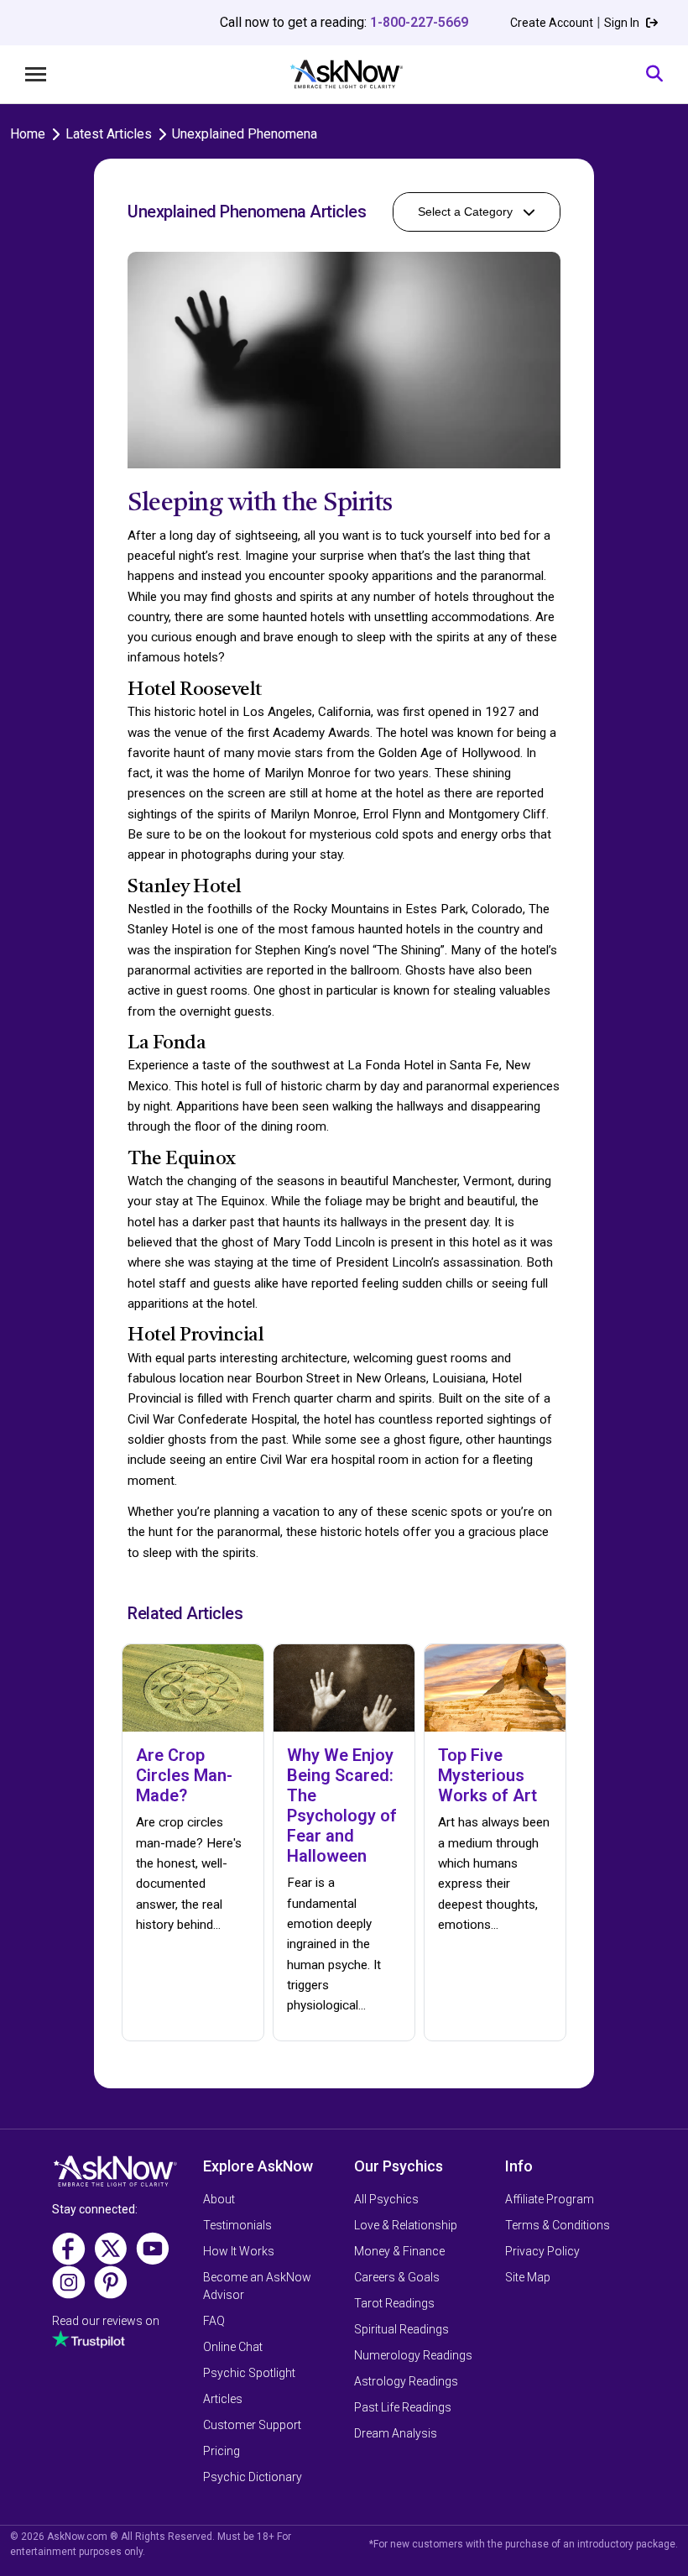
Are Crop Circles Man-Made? (184, 1775)
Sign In (623, 23)
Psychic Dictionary (253, 2477)
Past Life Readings (403, 2407)
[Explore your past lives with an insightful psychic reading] (115, 2176)
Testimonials (237, 2225)
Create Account (552, 23)
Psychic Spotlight (249, 2373)
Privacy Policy (542, 2251)
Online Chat (233, 2347)
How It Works (239, 2251)
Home (28, 134)
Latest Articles (109, 134)
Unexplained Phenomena (245, 134)
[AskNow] (346, 74)
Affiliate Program (550, 2199)
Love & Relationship (406, 2225)
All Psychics (386, 2199)
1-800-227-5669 (419, 22)
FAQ (214, 2321)
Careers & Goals (397, 2277)
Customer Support (252, 2425)
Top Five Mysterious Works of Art (487, 1775)
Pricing (222, 2451)
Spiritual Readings (401, 2329)
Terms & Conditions (558, 2225)
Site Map (528, 2277)
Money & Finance (399, 2251)
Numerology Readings (413, 2355)
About (219, 2199)
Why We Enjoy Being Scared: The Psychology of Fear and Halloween (342, 1805)
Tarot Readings (394, 2303)
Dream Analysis (396, 2433)
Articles (223, 2399)
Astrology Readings (406, 2381)
